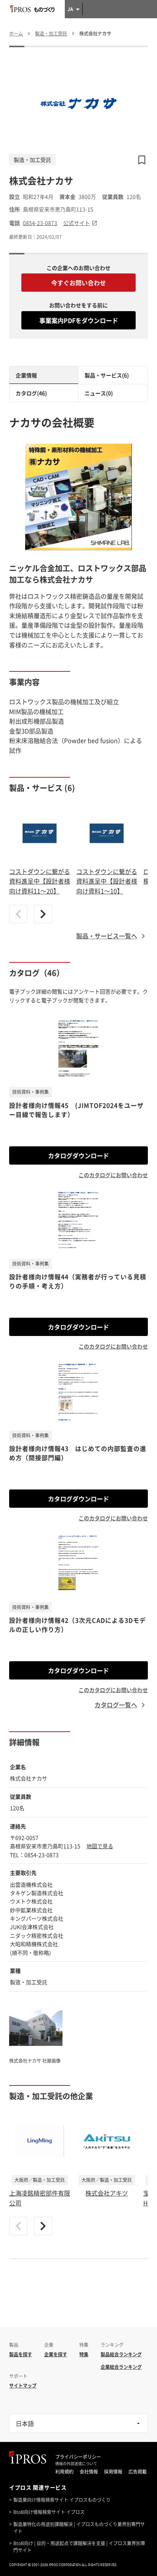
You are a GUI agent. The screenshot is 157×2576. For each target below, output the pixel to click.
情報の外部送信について (76, 2464)
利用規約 (64, 2472)
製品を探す (21, 2354)
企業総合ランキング (121, 2367)
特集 (84, 2354)
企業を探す (56, 2354)
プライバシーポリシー (78, 2457)
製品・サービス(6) (107, 375)
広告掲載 (138, 2472)
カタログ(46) (31, 393)
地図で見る (100, 1846)
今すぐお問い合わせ (78, 283)
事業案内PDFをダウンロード (79, 320)
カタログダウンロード (78, 1155)
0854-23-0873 (40, 223)
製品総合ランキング (121, 2354)
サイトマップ (23, 2386)
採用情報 (113, 2472)
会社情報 (89, 2472)
